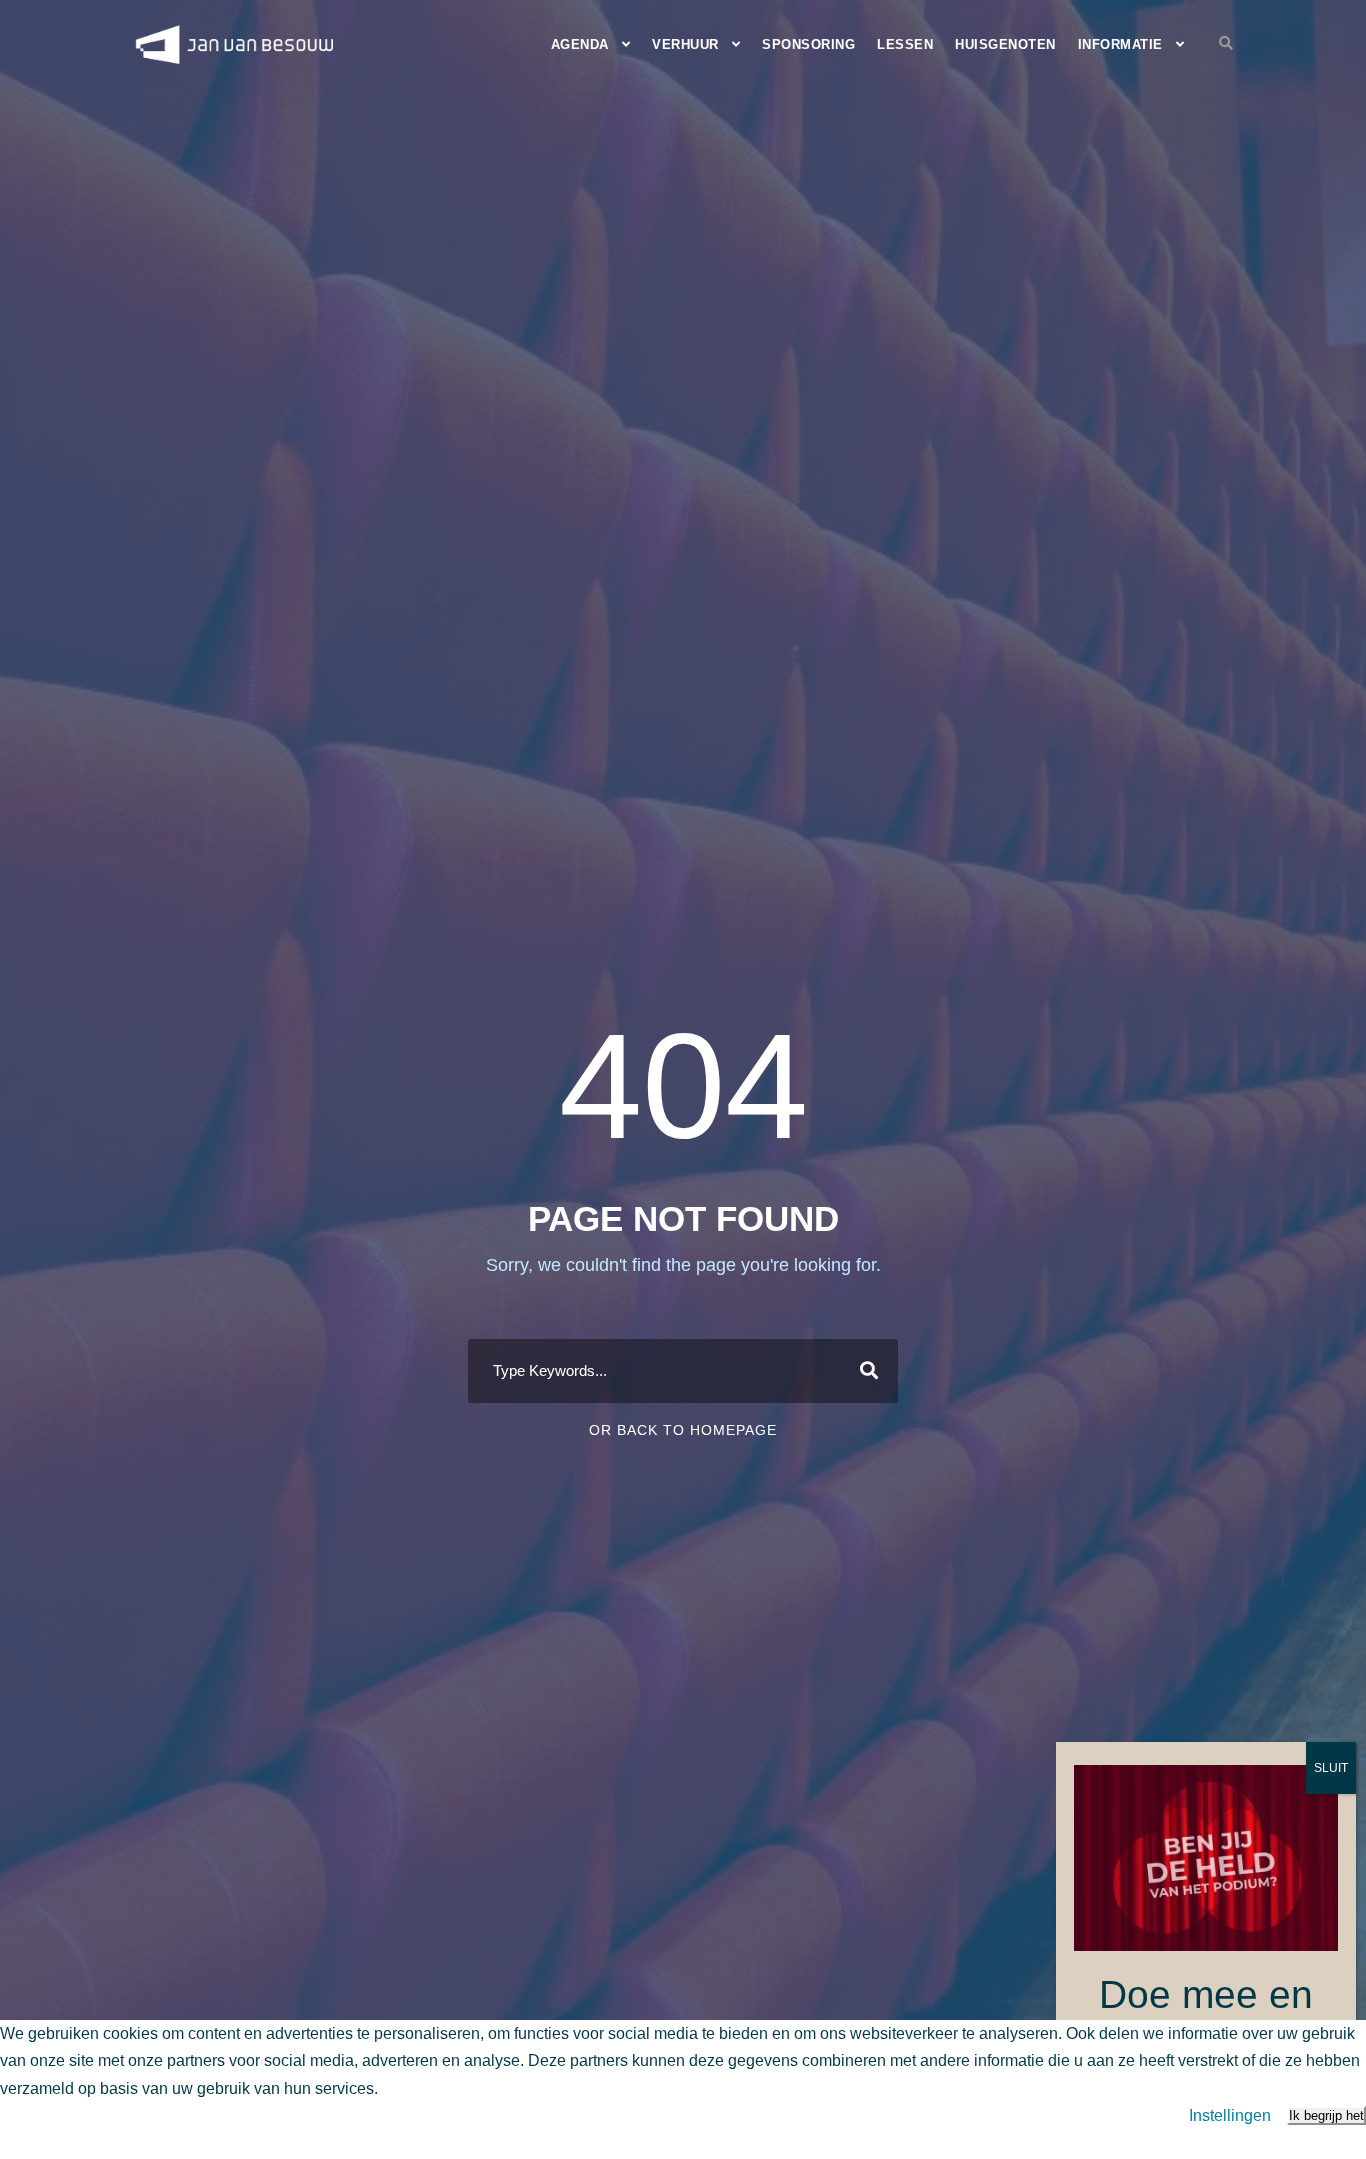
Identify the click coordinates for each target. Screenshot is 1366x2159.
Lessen (905, 44)
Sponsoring (808, 44)
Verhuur (685, 44)
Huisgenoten (1005, 44)
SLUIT (1331, 1768)
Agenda (580, 44)
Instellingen (1230, 2115)
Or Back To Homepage (683, 1430)
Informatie (1120, 44)
